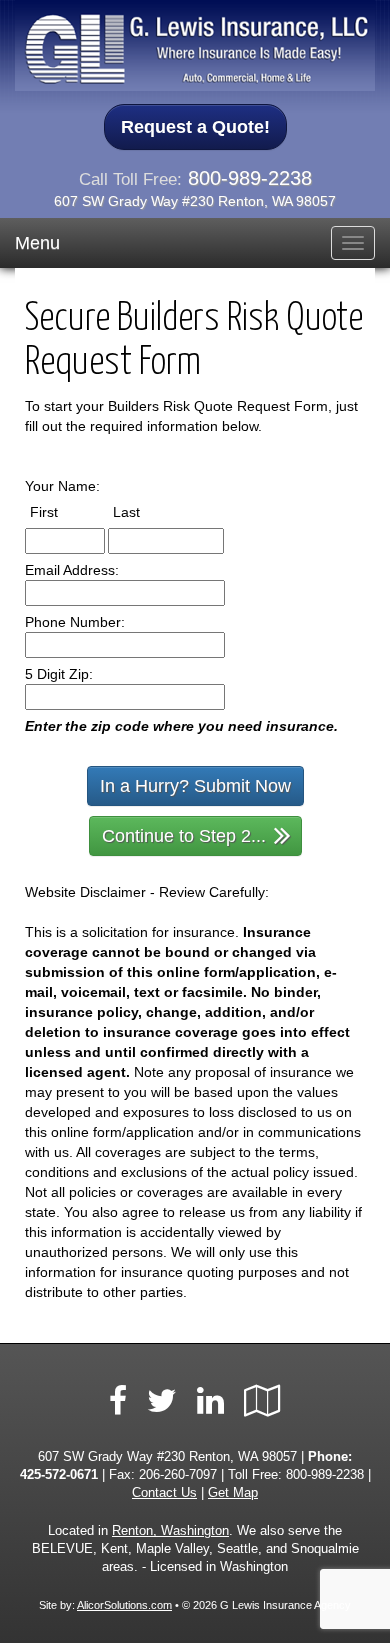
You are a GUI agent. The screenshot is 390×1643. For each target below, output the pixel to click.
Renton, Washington (170, 1531)
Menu (37, 243)
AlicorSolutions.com (124, 1605)
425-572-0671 (59, 1475)
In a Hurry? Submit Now (195, 786)
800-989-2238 (250, 178)
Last (145, 511)
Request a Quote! (195, 127)
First (62, 511)
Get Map (233, 1493)
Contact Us (164, 1493)
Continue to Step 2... (184, 836)
